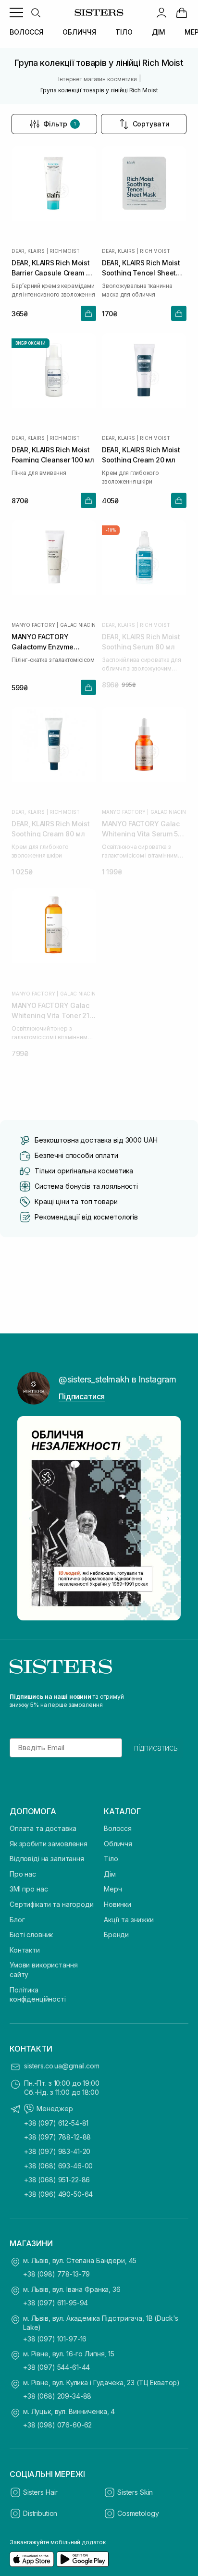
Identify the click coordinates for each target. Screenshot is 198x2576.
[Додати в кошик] (88, 313)
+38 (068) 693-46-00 (58, 2166)
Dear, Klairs (28, 251)
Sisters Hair (40, 2492)
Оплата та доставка (43, 1828)
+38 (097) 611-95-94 (56, 2303)
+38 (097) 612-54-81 (56, 2123)
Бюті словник (31, 1935)
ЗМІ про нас (29, 1889)
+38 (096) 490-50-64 (58, 2194)
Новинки (118, 1904)
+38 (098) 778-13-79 (56, 2274)
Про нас (23, 1874)
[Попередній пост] (30, 1518)
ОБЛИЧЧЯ (79, 32)
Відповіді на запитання (47, 1859)
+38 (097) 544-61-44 (56, 2367)
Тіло (111, 1859)
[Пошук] (36, 12)
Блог (17, 1920)
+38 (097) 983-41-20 (57, 2151)
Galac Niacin (78, 625)
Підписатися (82, 1396)
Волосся (118, 1828)
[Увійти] (161, 12)
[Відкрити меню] (16, 12)
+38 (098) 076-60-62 (57, 2425)
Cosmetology (138, 2513)
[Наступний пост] (168, 1518)
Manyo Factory (33, 625)
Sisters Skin (135, 2492)
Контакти (25, 1950)
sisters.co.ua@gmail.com (62, 2066)
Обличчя (118, 1844)
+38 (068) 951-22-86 (57, 2180)
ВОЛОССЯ (26, 32)
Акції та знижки (129, 1920)
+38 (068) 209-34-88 (57, 2396)
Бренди (116, 1935)
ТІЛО (124, 32)
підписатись (156, 1748)
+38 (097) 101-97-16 (55, 2339)
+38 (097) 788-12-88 (57, 2137)
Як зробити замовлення (49, 1844)
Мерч (113, 1889)
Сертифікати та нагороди (52, 1904)
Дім (110, 1874)
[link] (182, 12)
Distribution (40, 2513)
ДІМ (159, 32)
